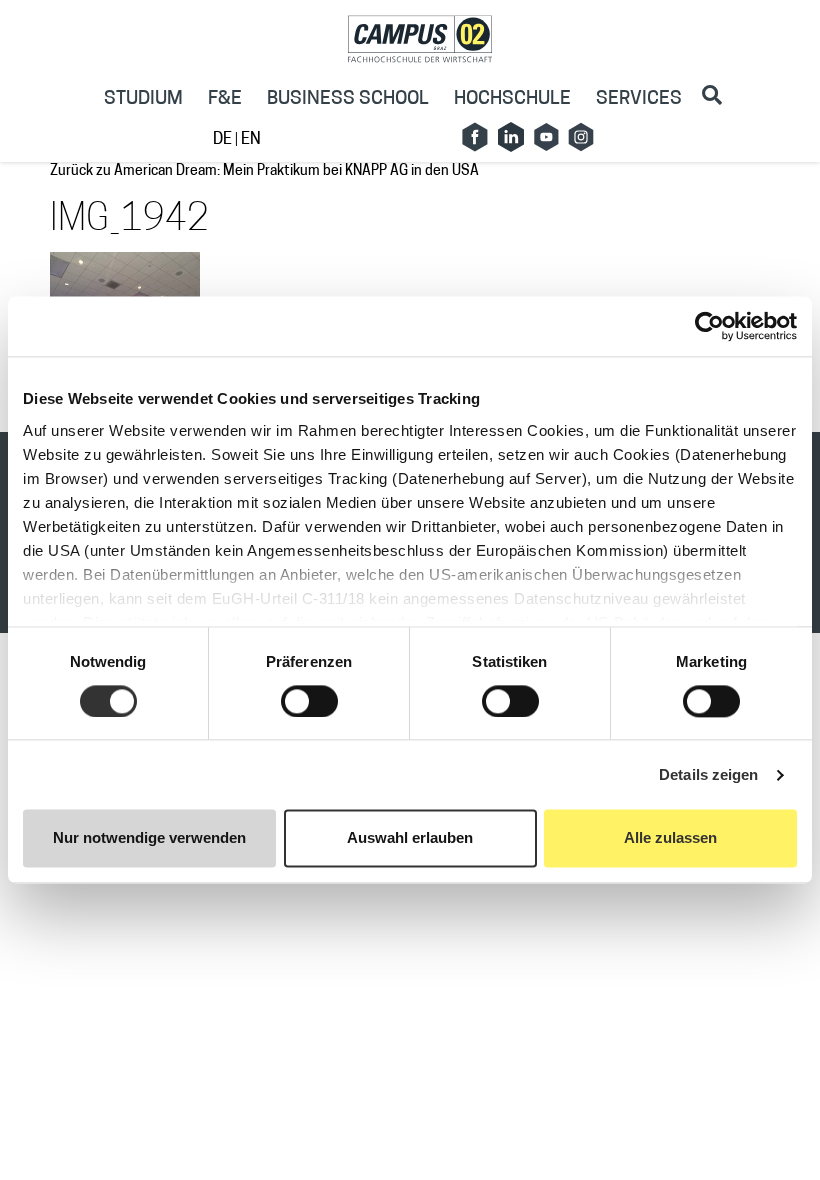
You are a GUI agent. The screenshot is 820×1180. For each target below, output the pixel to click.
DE (224, 140)
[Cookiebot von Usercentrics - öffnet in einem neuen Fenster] (709, 326)
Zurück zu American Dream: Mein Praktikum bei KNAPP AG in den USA (264, 171)
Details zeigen (708, 774)
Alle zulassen (670, 838)
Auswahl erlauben (410, 838)
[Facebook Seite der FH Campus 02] (475, 137)
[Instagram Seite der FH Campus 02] (581, 137)
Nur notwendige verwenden (149, 838)
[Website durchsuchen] (712, 95)
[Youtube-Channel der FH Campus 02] (546, 137)
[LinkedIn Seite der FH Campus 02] (511, 137)
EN (251, 140)
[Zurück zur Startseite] (420, 39)
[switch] (309, 701)
